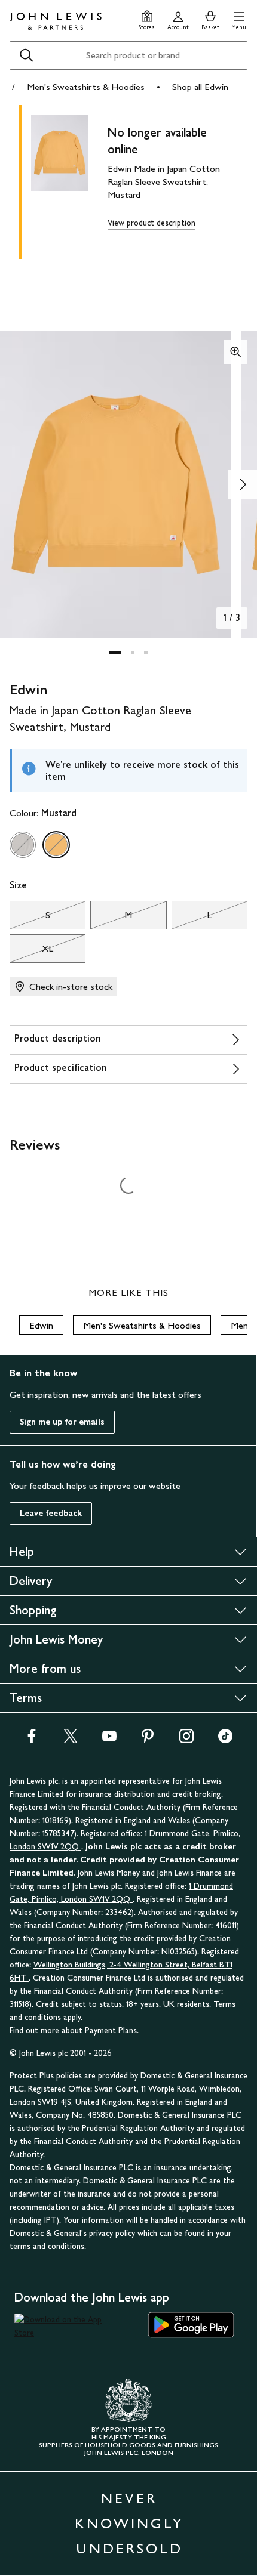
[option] (23, 845)
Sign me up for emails (62, 1422)
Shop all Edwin (200, 87)
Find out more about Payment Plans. (74, 2030)
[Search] (26, 55)
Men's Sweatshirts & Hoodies (86, 87)
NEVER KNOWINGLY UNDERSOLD (129, 2523)
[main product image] (69, 180)
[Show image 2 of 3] (243, 484)
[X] (71, 1740)
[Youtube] (109, 1740)
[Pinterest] (148, 1740)
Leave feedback (51, 1513)
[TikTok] (225, 1740)
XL (31, 952)
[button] (239, 19)
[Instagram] (186, 1740)
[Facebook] (32, 1740)
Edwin (41, 1325)
